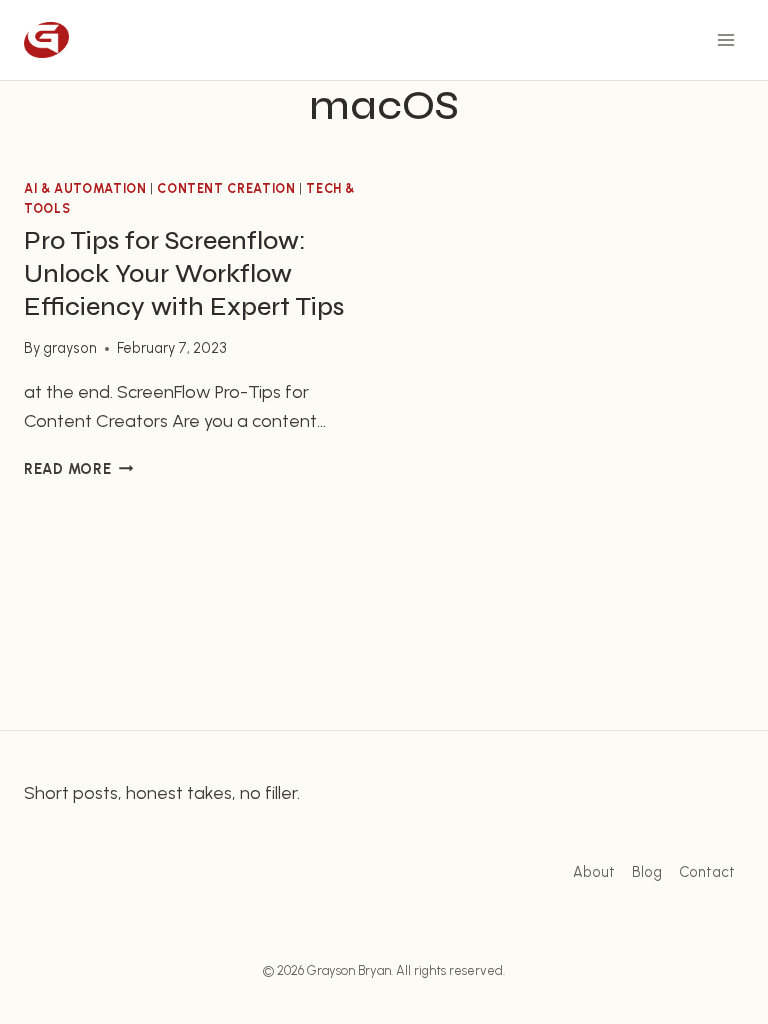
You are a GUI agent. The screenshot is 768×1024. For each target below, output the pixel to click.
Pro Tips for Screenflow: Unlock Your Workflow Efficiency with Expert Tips (184, 273)
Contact (707, 872)
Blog (647, 872)
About (594, 872)
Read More (78, 469)
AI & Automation (85, 188)
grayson (70, 348)
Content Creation (226, 188)
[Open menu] (725, 39)
